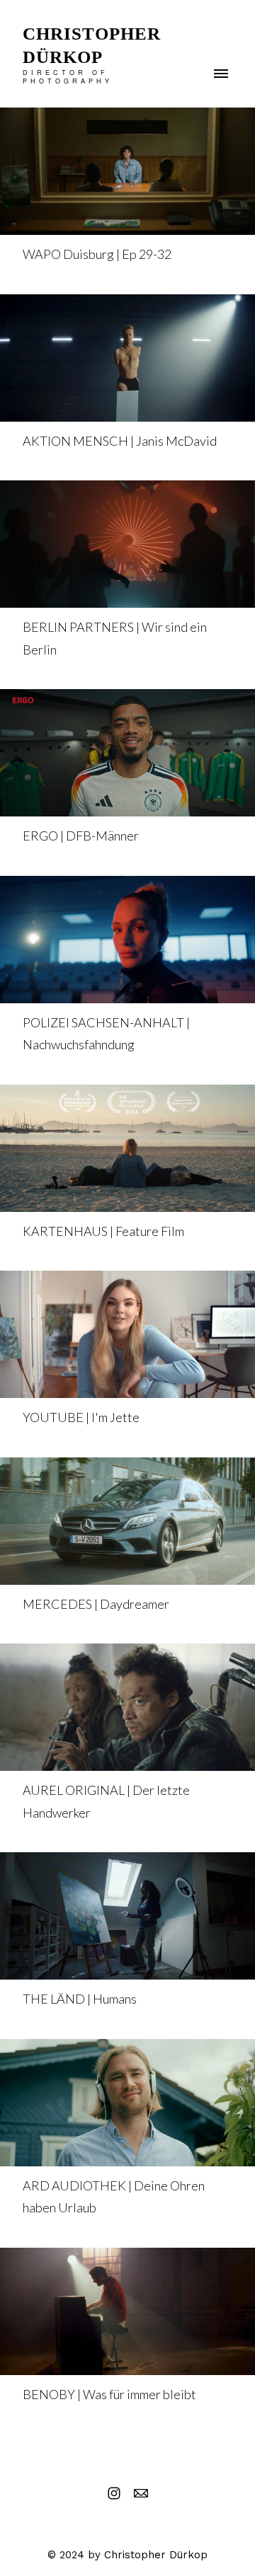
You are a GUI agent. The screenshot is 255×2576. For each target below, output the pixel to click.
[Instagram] (114, 2493)
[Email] (141, 2493)
